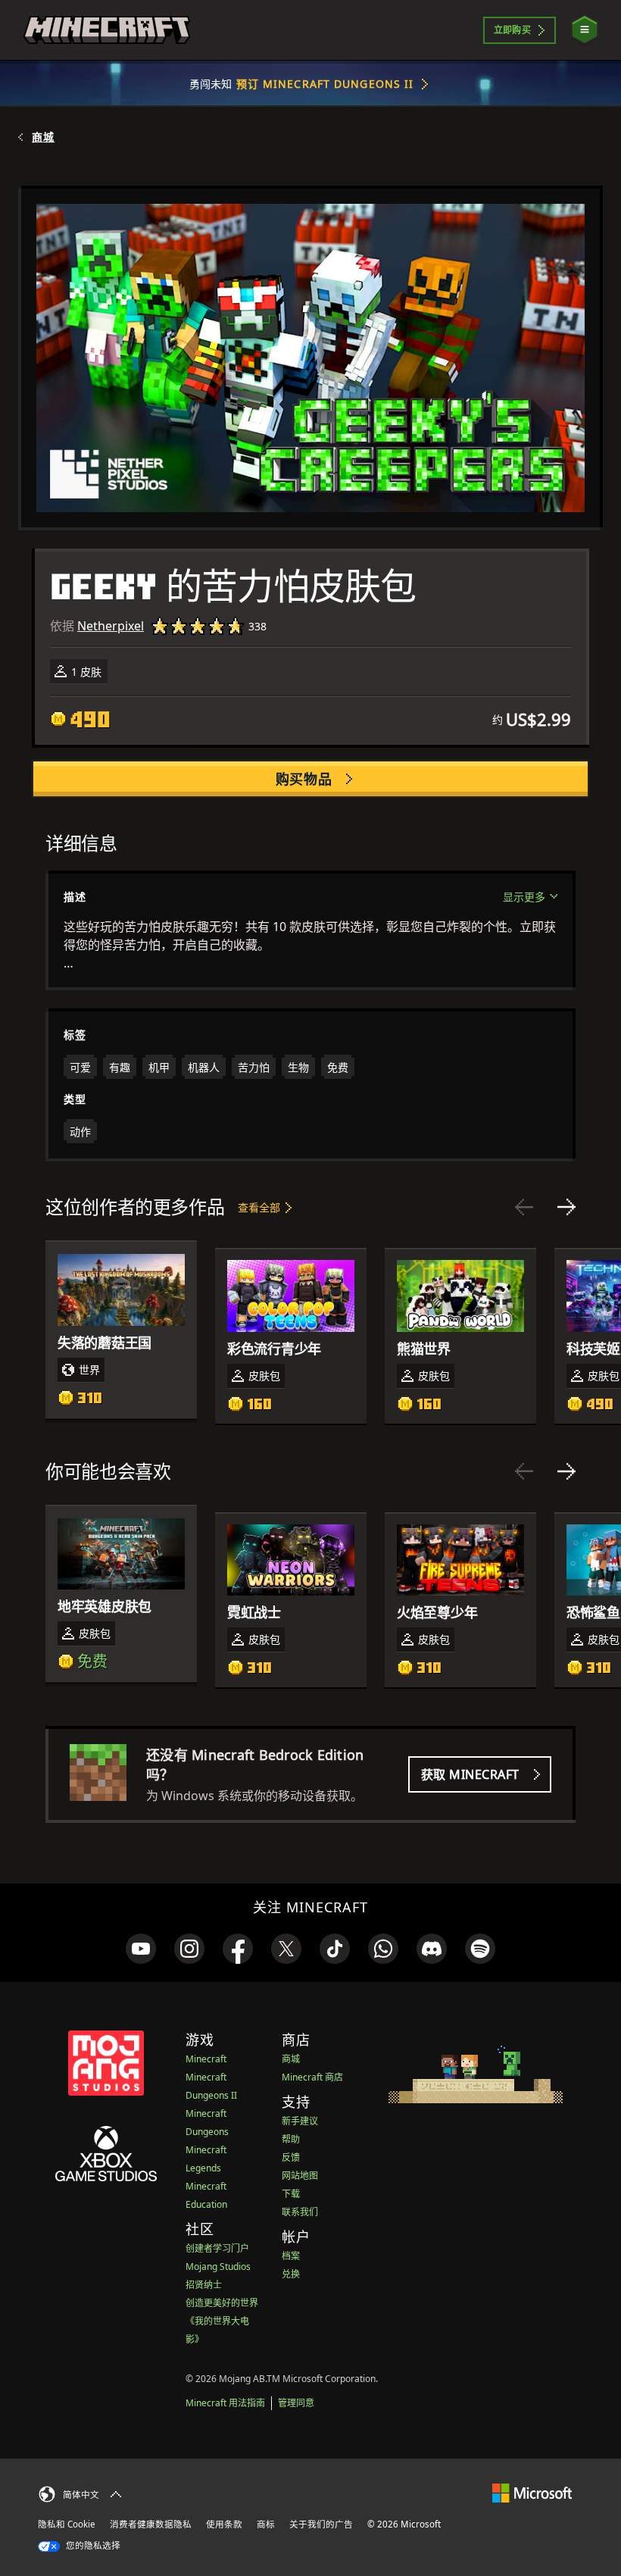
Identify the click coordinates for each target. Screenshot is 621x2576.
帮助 (291, 2139)
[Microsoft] (532, 2492)
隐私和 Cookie (67, 2524)
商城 (43, 137)
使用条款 (224, 2524)
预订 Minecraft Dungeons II (325, 84)
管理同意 (296, 2403)
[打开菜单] (585, 30)
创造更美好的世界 (222, 2303)
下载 (291, 2194)
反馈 (291, 2157)
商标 (266, 2524)
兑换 (291, 2274)
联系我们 (300, 2212)
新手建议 (300, 2121)
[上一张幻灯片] (524, 1207)
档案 (291, 2256)
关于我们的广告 (321, 2524)
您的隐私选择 (92, 2545)
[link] (141, 1949)
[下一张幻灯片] (566, 1207)
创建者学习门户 (217, 2248)
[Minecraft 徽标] (107, 30)
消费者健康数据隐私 (151, 2524)
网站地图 (300, 2176)
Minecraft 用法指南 (225, 2403)
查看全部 (259, 1207)
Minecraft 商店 (312, 2077)
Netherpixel (111, 626)
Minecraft (206, 2059)
